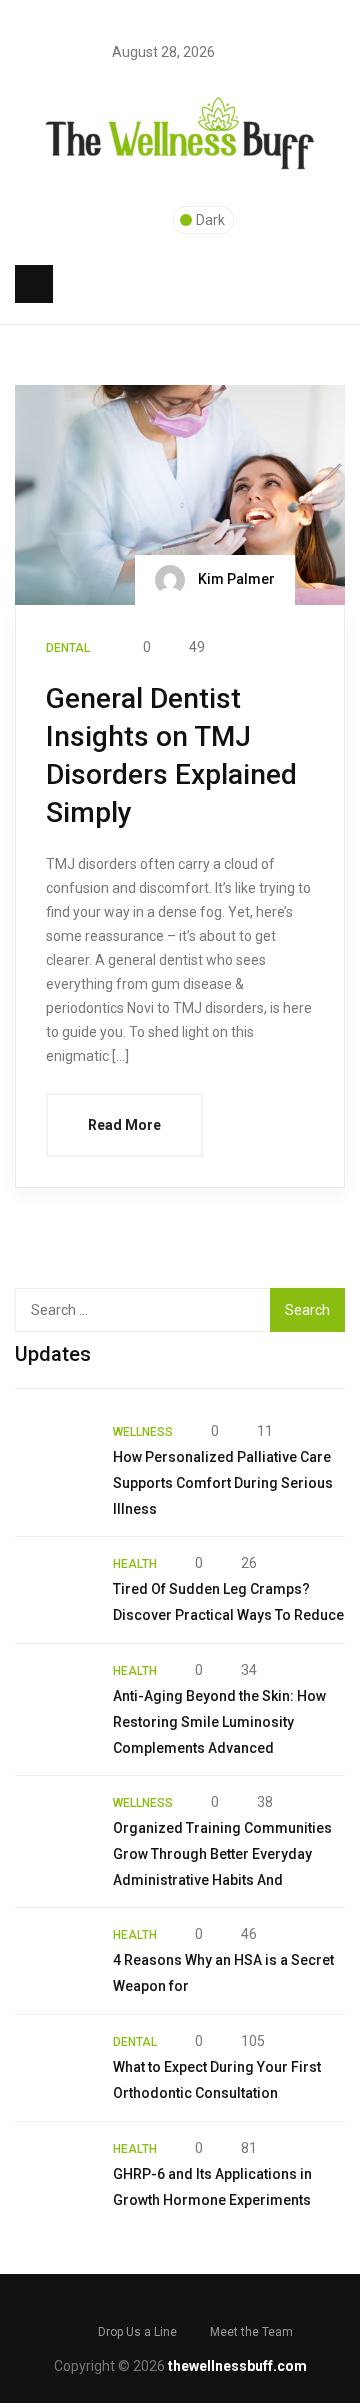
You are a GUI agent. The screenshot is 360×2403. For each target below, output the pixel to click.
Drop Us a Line (137, 2332)
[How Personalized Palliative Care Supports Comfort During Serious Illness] (54, 1458)
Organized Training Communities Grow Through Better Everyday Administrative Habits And (222, 1854)
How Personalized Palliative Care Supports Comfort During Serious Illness (223, 1483)
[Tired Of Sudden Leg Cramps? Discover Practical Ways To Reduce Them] (54, 1590)
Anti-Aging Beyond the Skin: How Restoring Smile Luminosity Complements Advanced (219, 1722)
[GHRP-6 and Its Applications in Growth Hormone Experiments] (54, 2175)
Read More (124, 1125)
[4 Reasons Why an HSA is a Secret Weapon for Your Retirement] (54, 1961)
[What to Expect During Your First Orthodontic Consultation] (54, 2068)
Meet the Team (251, 2332)
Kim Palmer (235, 579)
